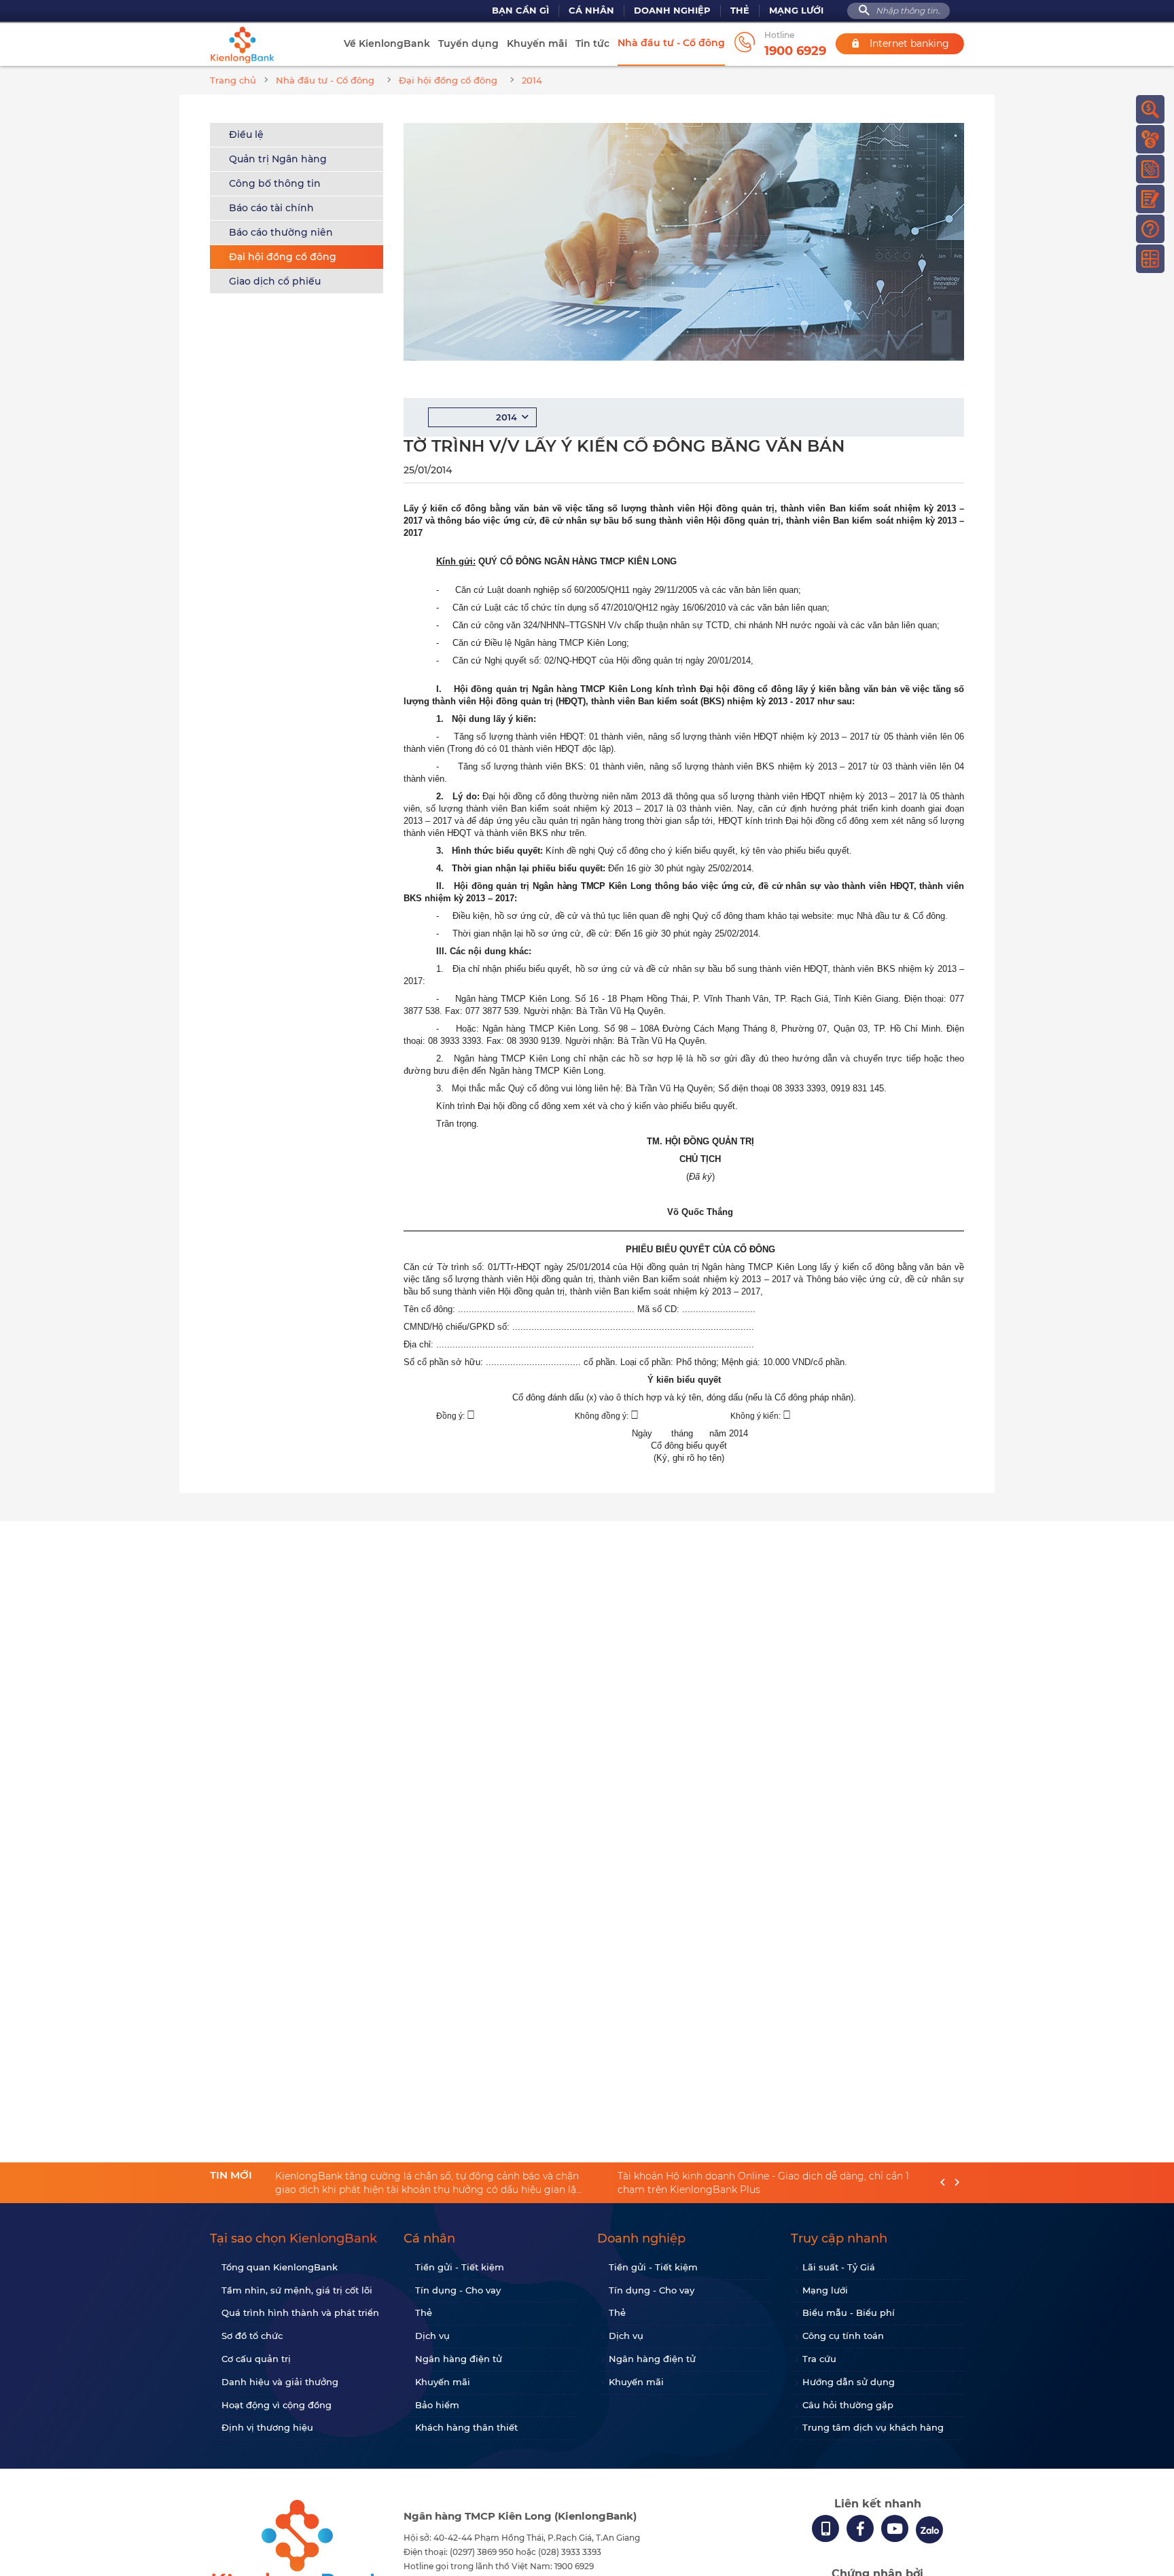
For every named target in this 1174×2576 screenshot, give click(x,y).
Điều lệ (246, 134)
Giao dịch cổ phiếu (275, 281)
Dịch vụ (432, 2336)
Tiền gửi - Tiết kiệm (460, 2267)
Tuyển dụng (468, 43)
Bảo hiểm (437, 2405)
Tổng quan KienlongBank (280, 2267)
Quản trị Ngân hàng (278, 159)
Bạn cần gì (520, 11)
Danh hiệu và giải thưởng (280, 2382)
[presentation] (943, 2183)
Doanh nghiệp (672, 11)
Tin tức (592, 43)
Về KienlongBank (387, 43)
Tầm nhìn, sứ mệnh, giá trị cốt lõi (297, 2290)
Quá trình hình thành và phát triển (300, 2312)
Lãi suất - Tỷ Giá (839, 2267)
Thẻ (740, 11)
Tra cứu (819, 2359)
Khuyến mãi (537, 43)
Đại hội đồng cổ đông (283, 257)
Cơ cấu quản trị (256, 2359)
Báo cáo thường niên (281, 232)
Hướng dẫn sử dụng (849, 2382)
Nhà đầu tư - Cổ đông (671, 43)
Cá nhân (591, 11)
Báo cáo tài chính (271, 208)
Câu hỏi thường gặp (848, 2405)
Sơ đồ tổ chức (252, 2336)
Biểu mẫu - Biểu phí (849, 2312)
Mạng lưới (796, 11)
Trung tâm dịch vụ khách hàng (873, 2427)
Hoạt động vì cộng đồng (277, 2405)
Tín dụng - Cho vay (458, 2290)
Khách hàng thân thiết (466, 2427)
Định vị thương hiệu (267, 2427)
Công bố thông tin (275, 183)
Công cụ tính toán (843, 2336)
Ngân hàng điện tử (459, 2359)
